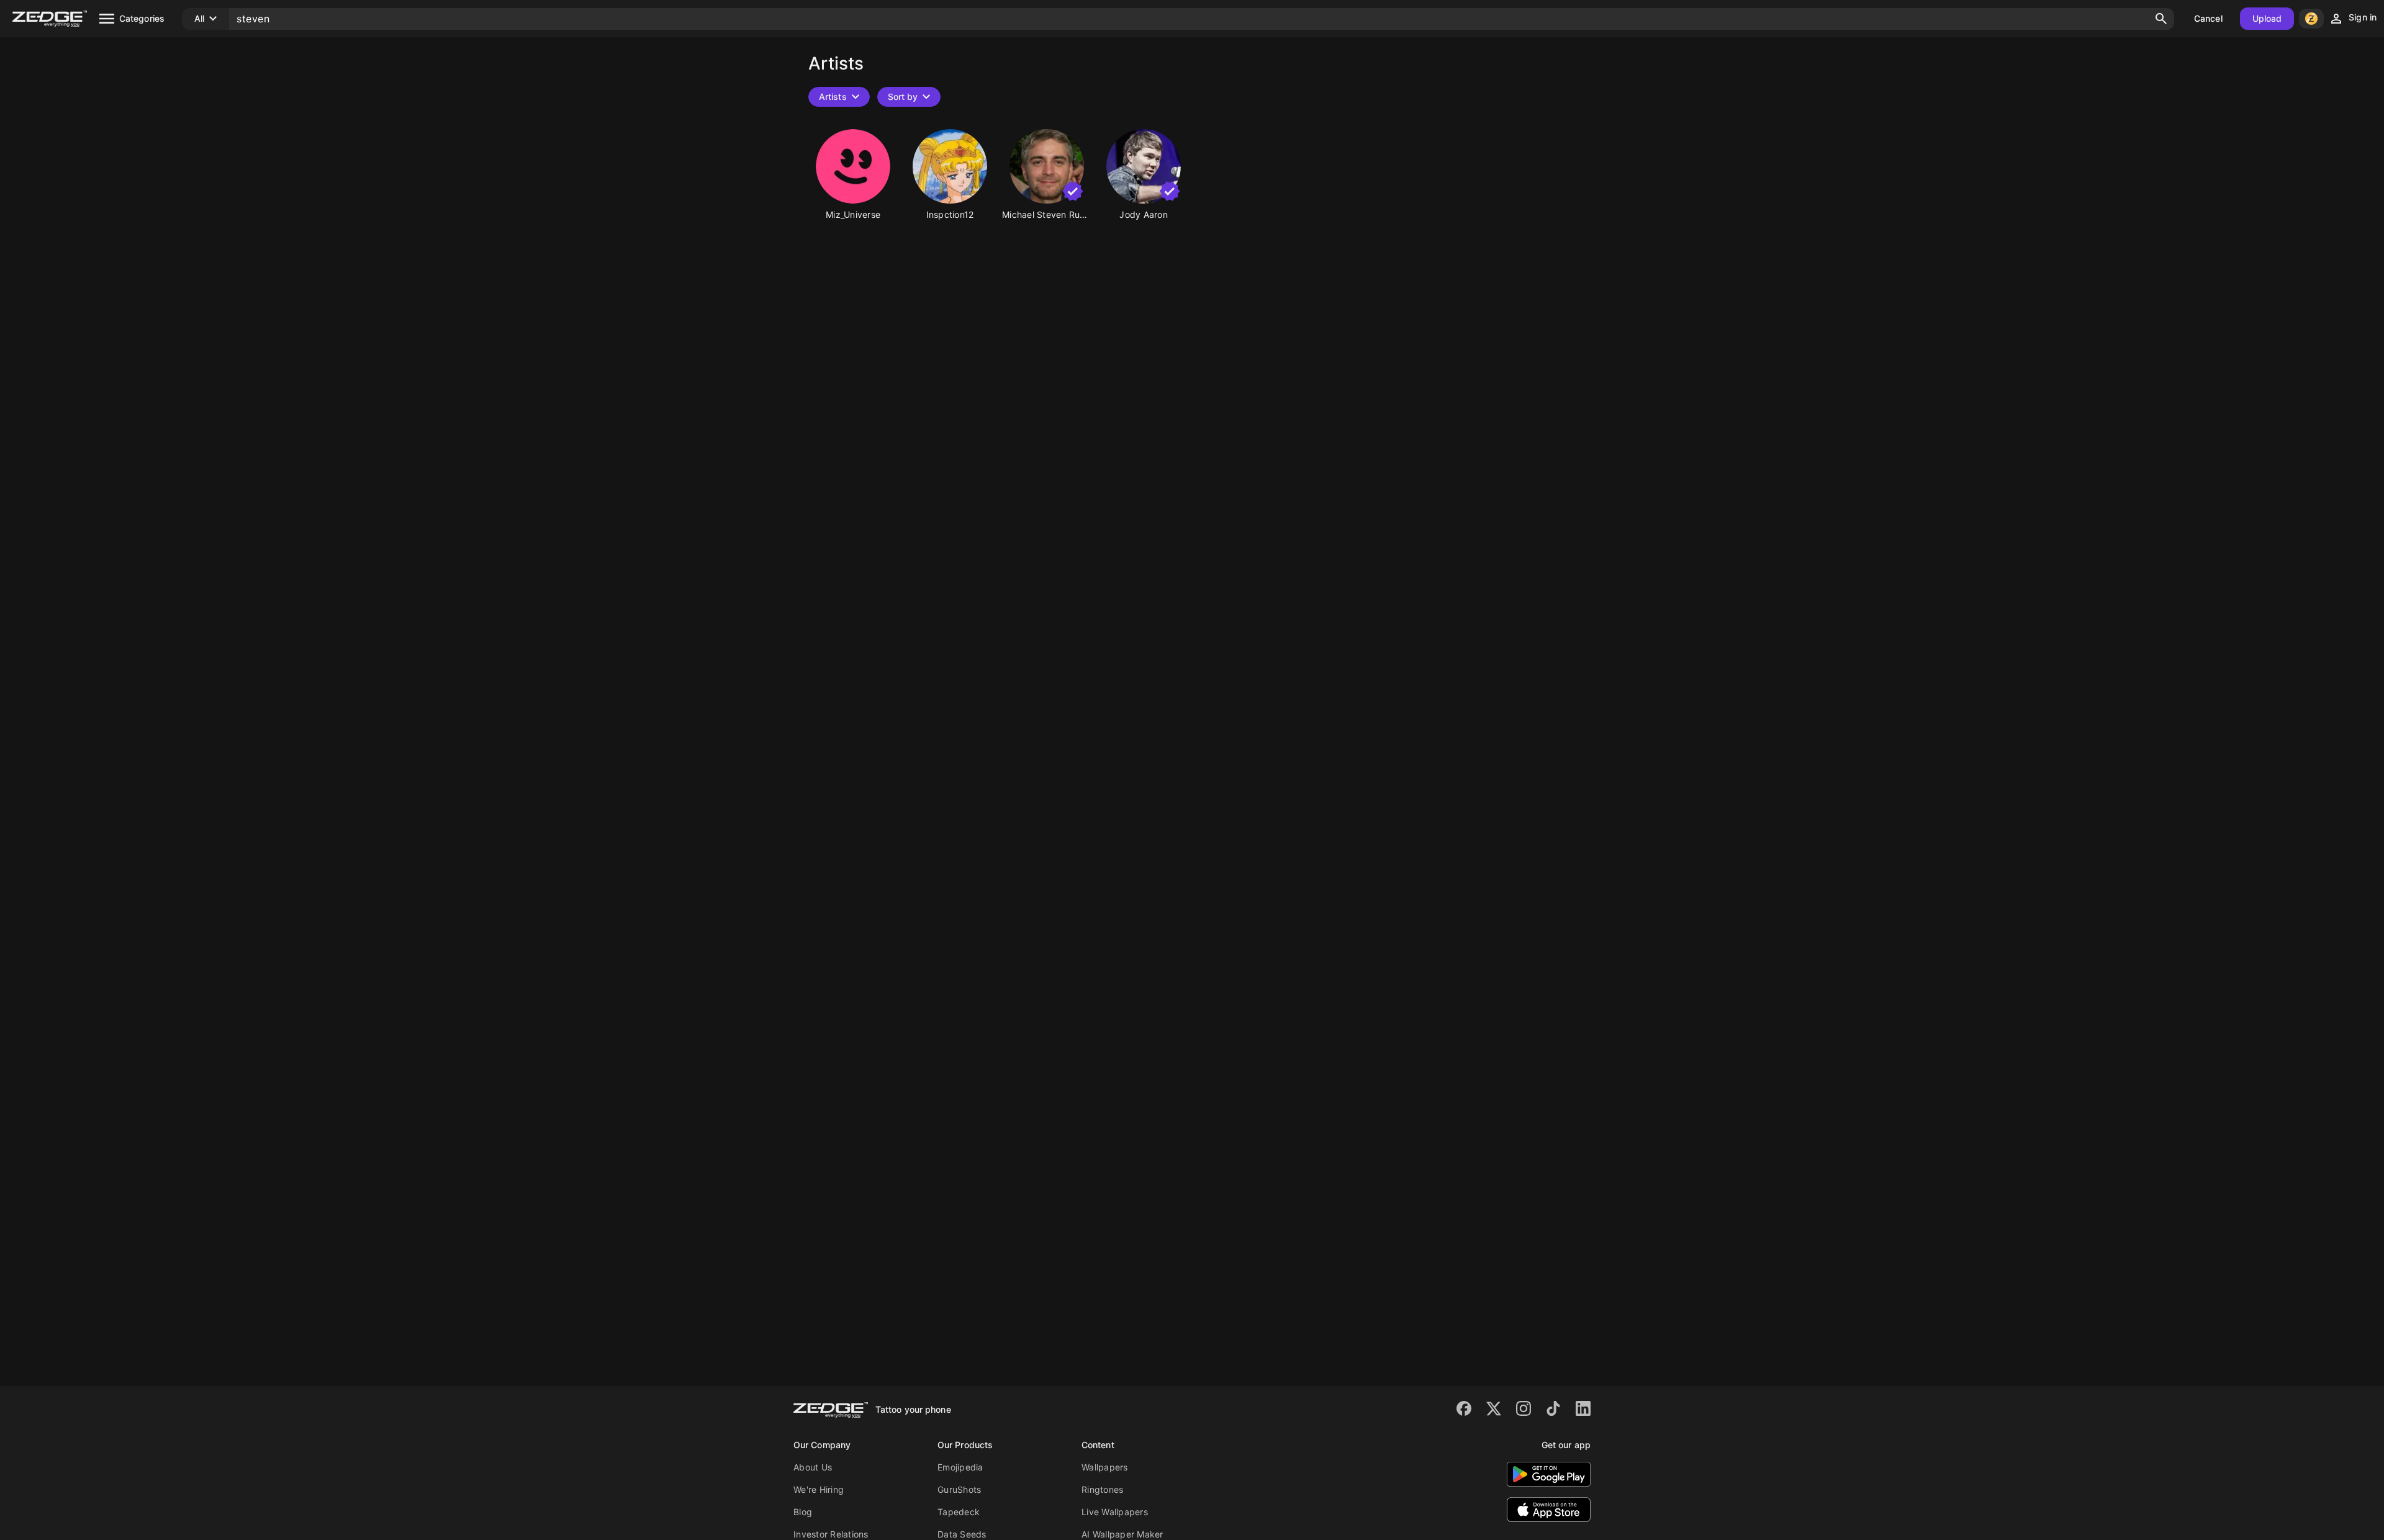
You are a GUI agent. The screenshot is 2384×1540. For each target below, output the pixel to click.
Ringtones (1102, 1489)
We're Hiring (819, 1489)
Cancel (2208, 18)
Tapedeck (959, 1512)
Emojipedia (960, 1467)
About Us (813, 1467)
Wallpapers (1105, 1467)
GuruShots (959, 1489)
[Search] (2161, 19)
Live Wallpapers (1115, 1512)
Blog (803, 1512)
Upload (2267, 18)
